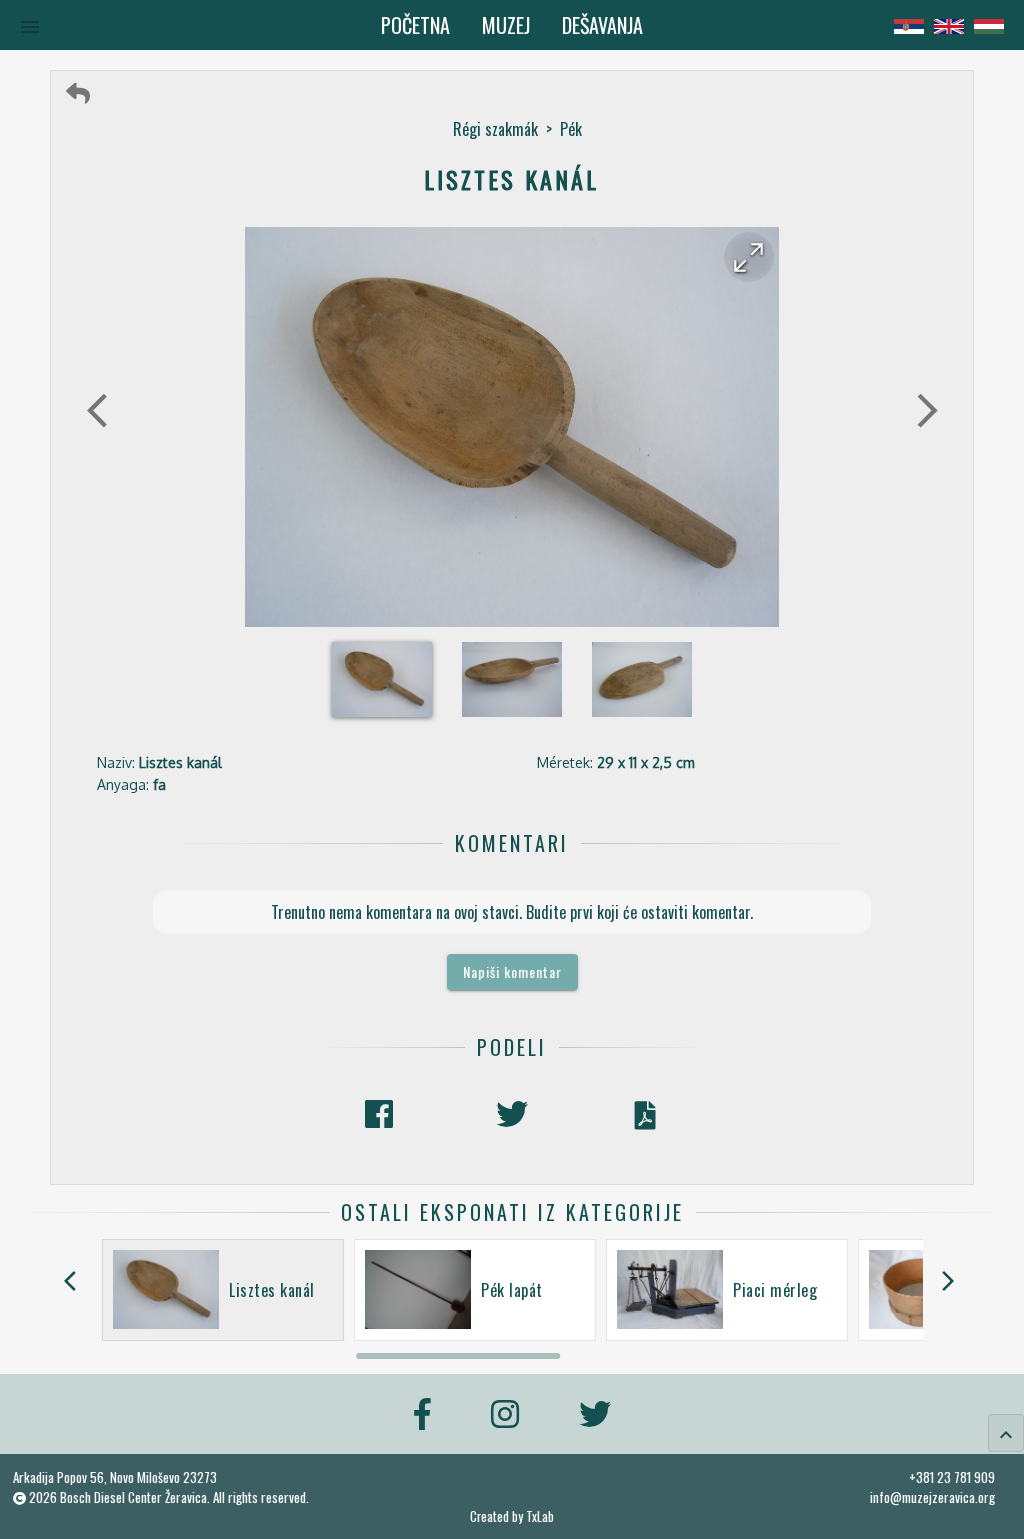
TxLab (540, 1516)
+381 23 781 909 (952, 1477)
